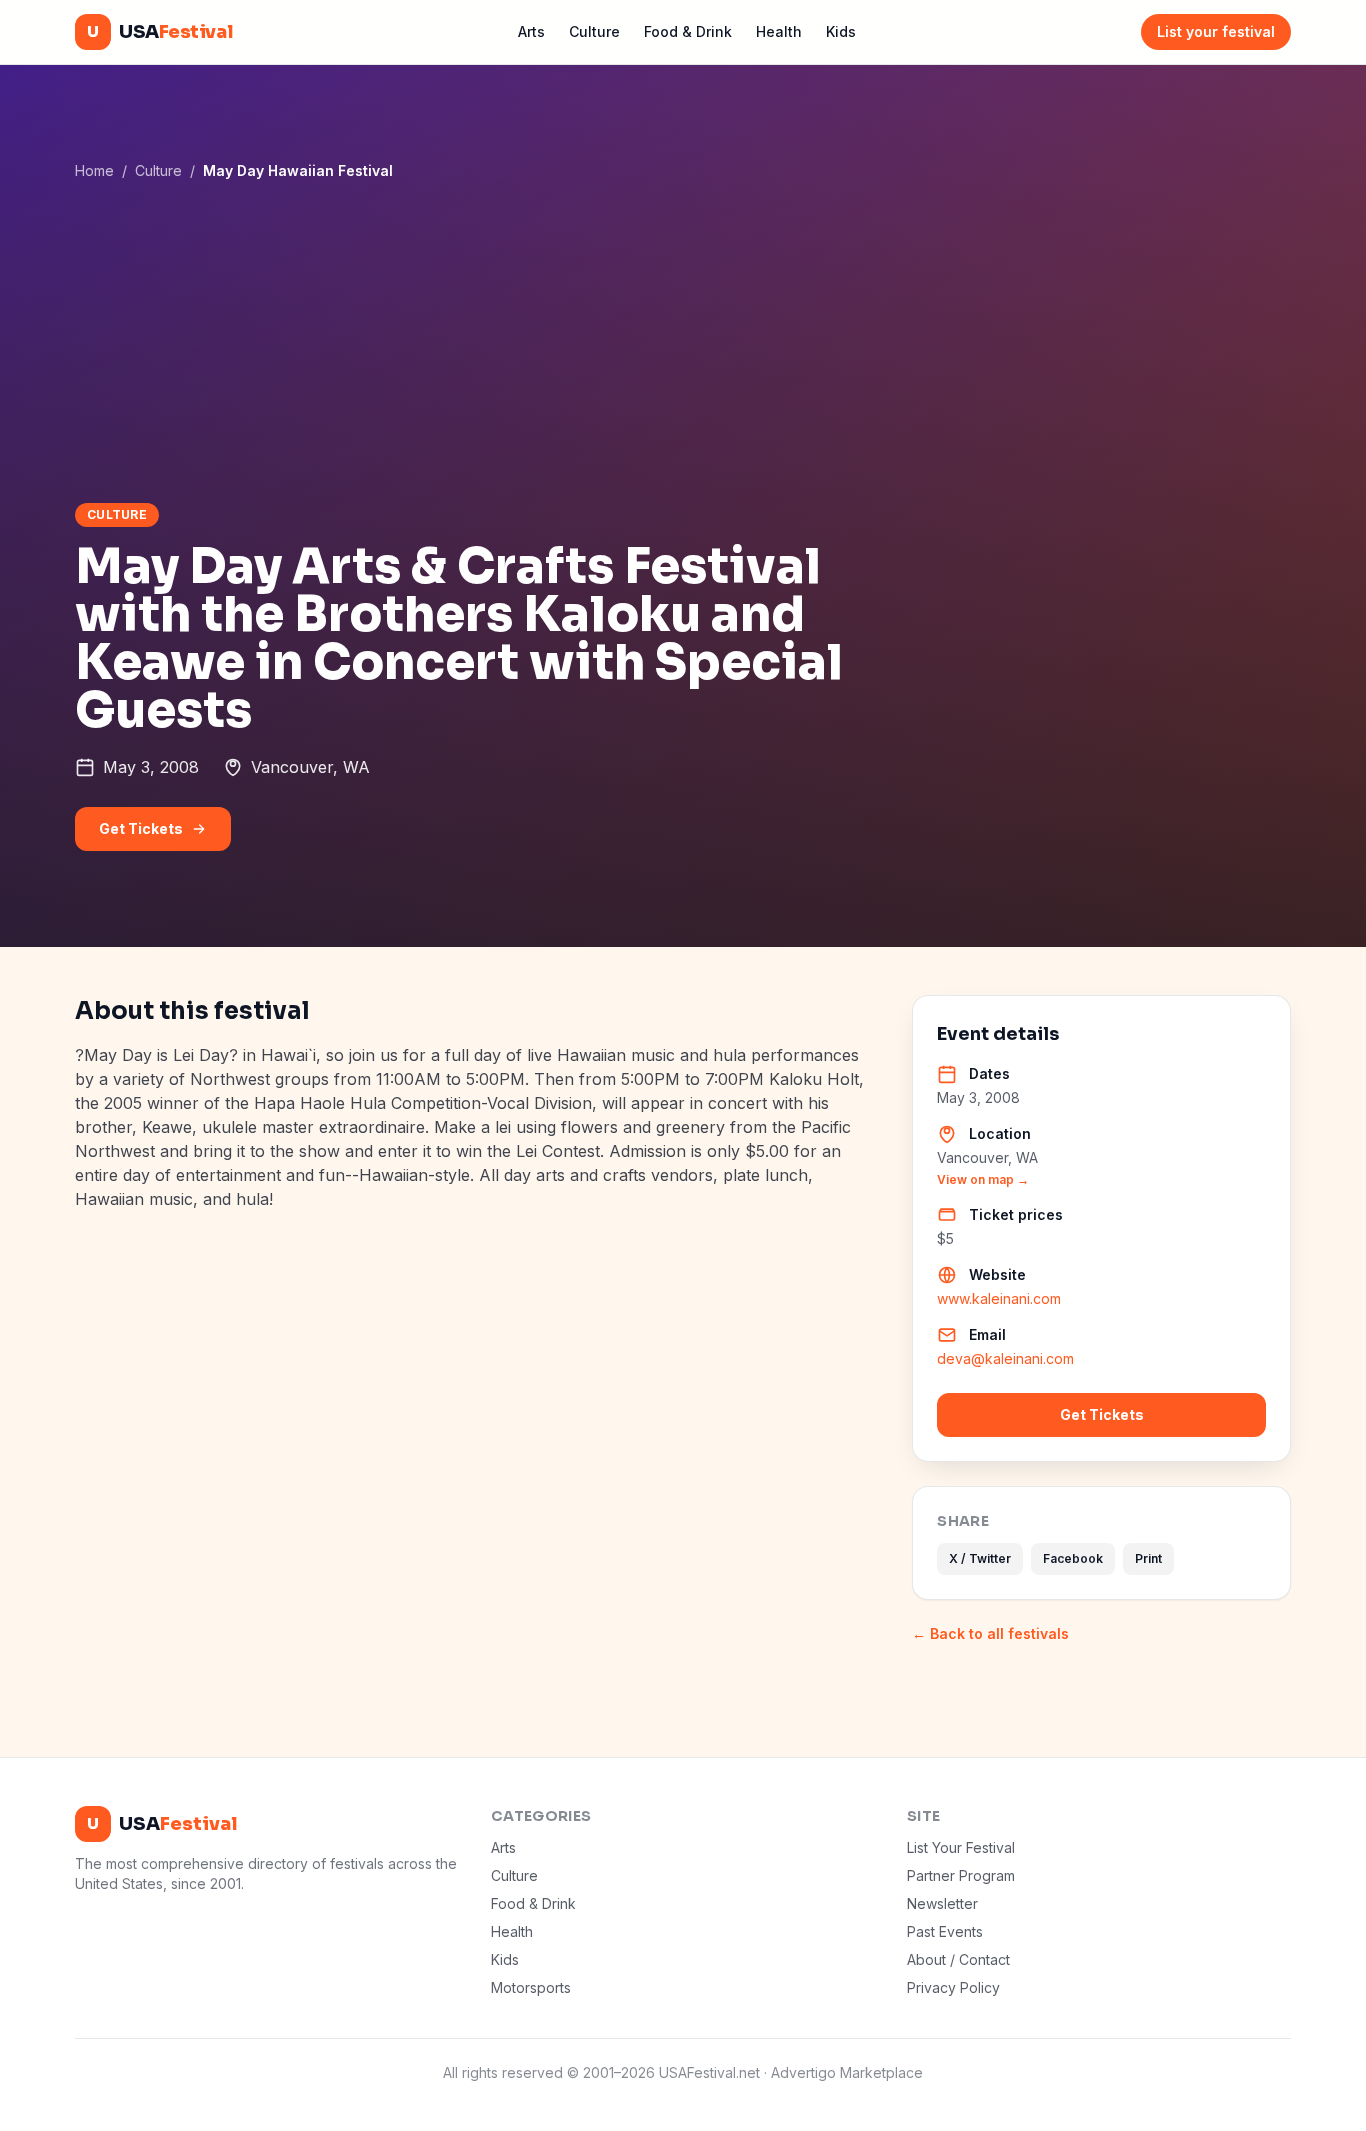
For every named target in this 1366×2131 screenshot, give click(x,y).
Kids (841, 31)
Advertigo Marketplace (847, 2072)
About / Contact (958, 1959)
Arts (531, 31)
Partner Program (961, 1875)
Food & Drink (688, 31)
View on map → (983, 1179)
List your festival (1216, 31)
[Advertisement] (683, 341)
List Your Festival (961, 1847)
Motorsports (531, 1987)
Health (779, 31)
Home (94, 170)
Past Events (945, 1931)
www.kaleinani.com (999, 1298)
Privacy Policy (953, 1987)
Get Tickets (141, 828)
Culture (594, 31)
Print (1148, 1558)
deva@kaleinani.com (1005, 1358)
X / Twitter (980, 1558)
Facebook (1073, 1558)
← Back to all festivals (990, 1633)
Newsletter (942, 1903)
